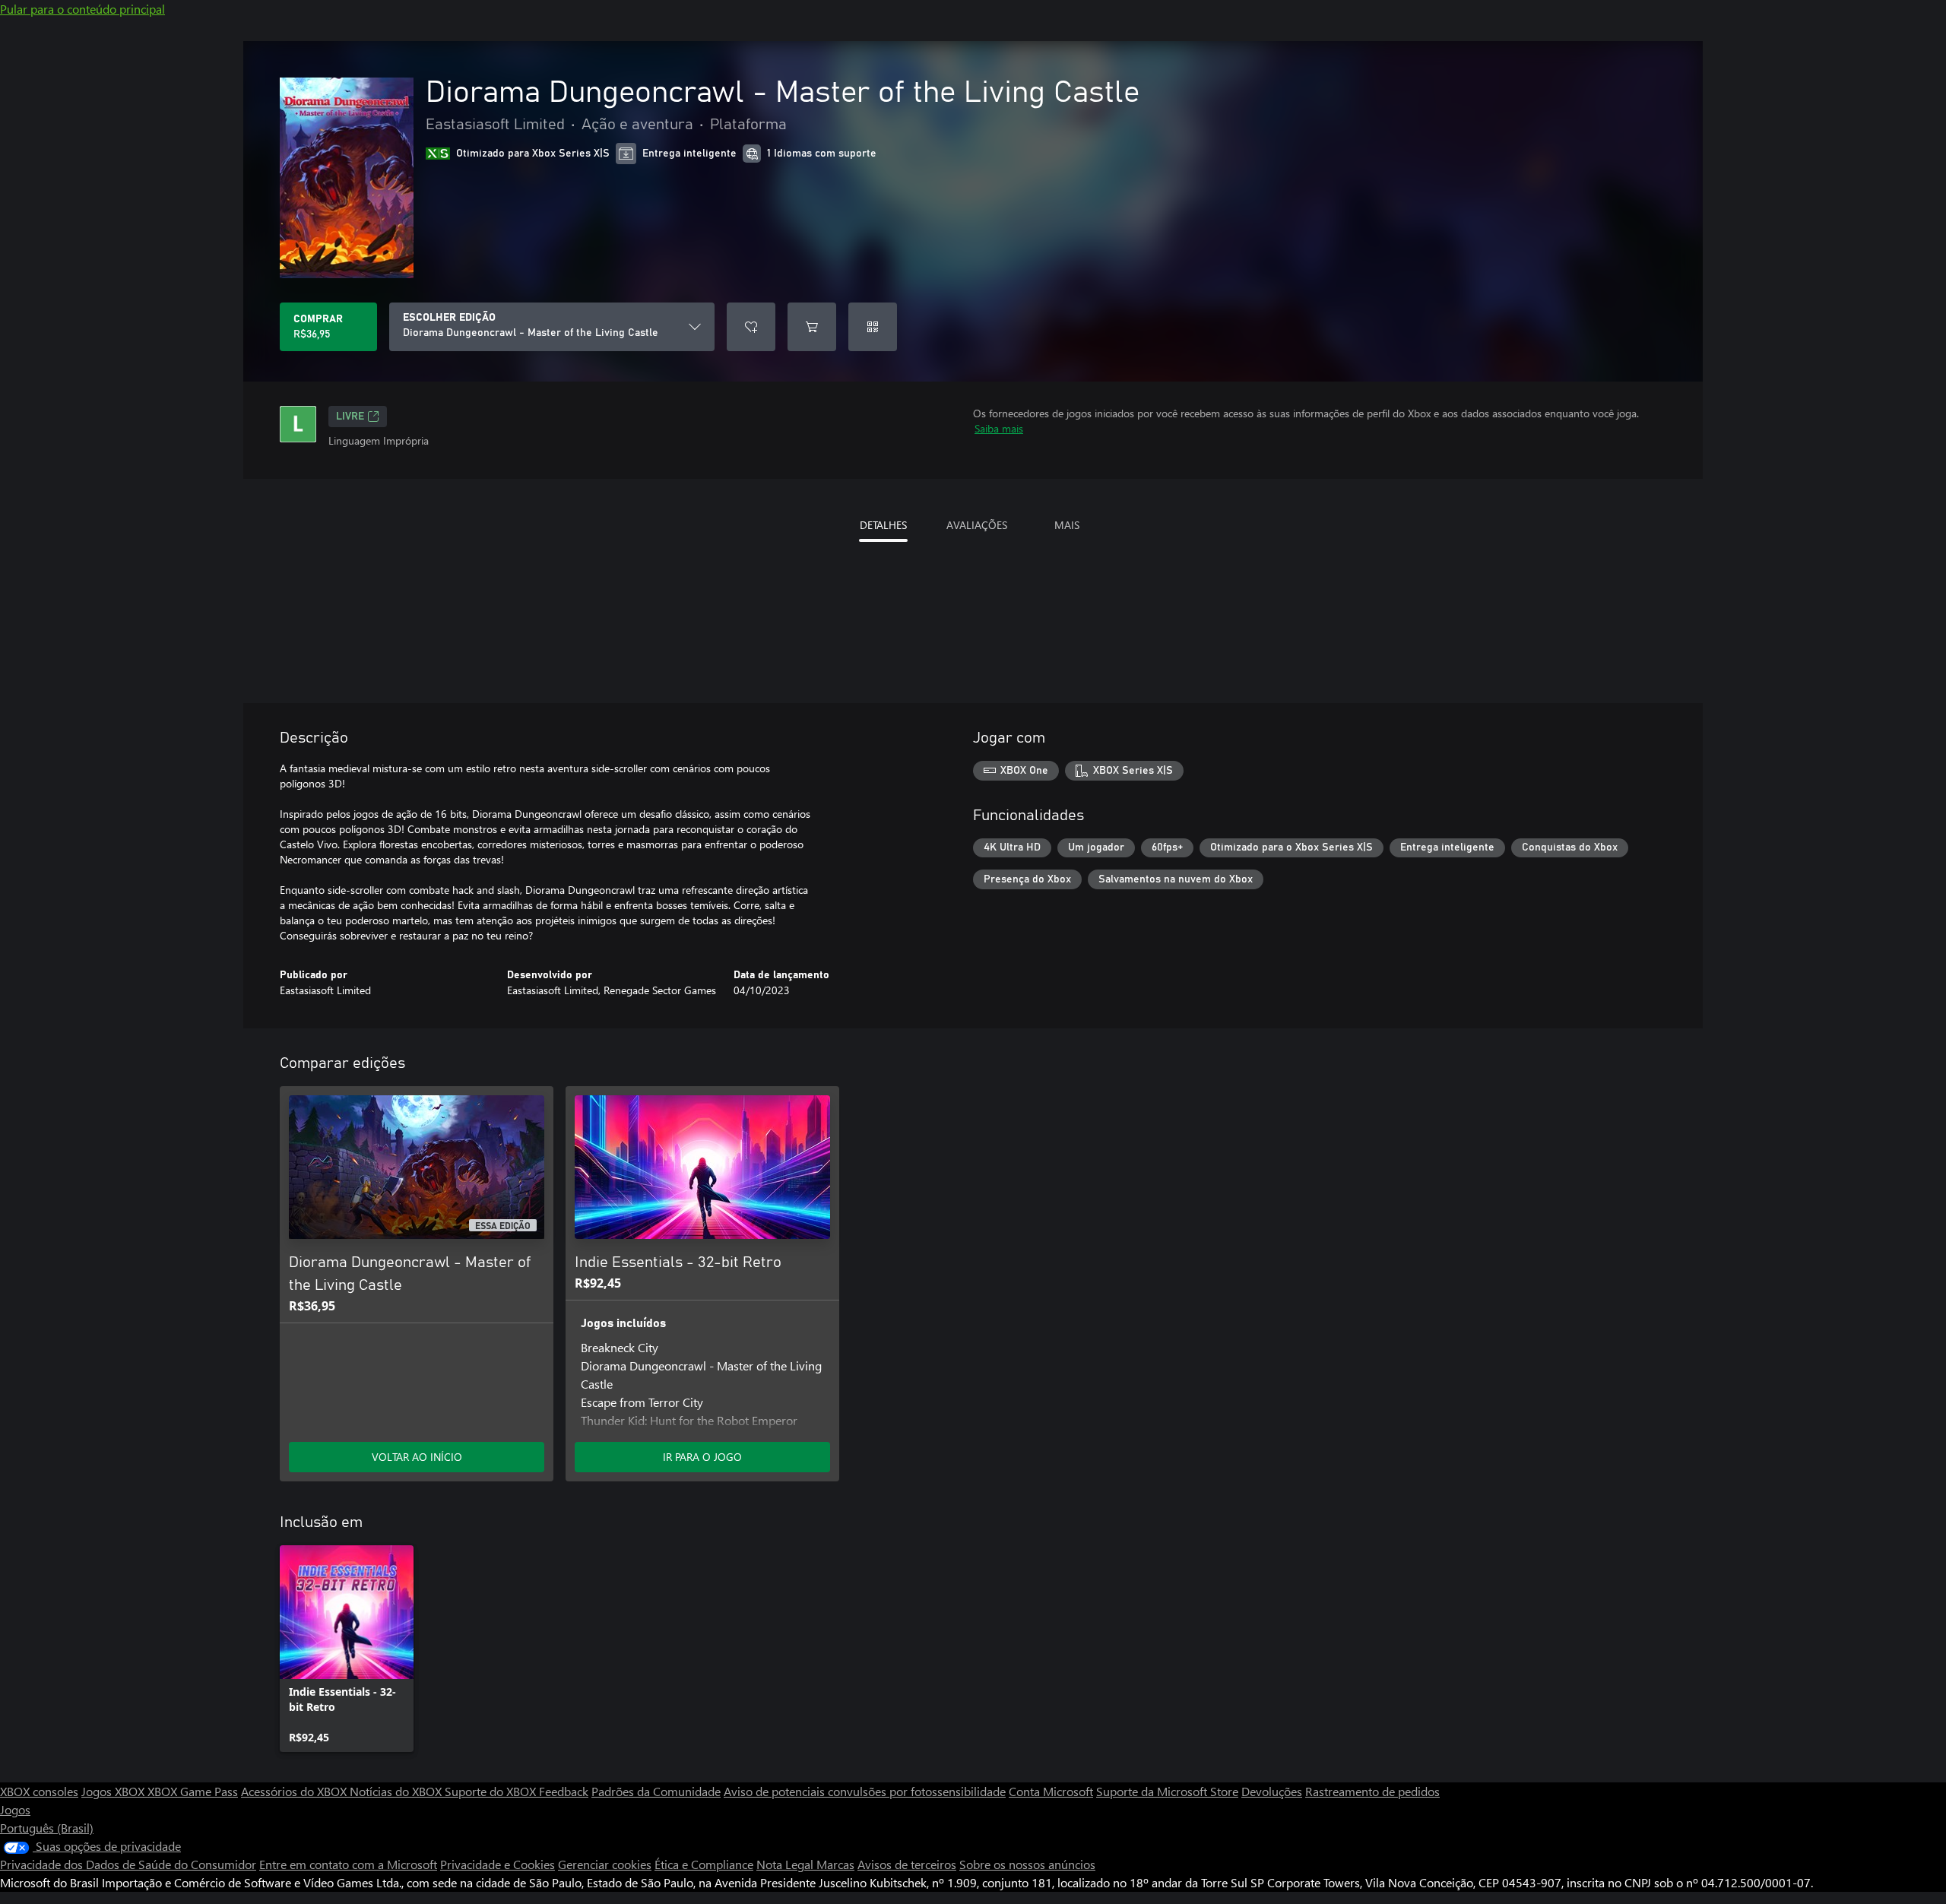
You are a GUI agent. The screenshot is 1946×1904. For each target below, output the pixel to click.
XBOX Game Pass (193, 1791)
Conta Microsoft (1051, 1791)
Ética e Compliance (704, 1864)
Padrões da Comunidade (656, 1791)
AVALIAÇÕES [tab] (977, 525)
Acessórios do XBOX (295, 1791)
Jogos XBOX (114, 1791)
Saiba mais (999, 428)
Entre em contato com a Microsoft (348, 1864)
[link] (347, 1649)
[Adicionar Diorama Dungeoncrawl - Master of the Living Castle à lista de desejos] (751, 327)
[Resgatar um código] (873, 327)
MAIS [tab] (1067, 525)
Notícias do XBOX (397, 1791)
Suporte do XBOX (492, 1791)
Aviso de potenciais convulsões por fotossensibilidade (865, 1791)
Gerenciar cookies (605, 1864)
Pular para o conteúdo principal (82, 9)
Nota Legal (786, 1864)
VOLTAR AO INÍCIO (417, 1457)
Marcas (835, 1864)
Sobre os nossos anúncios (1027, 1864)
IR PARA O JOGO (702, 1457)
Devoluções (1272, 1791)
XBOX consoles (39, 1791)
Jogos (15, 1809)
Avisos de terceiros (907, 1864)
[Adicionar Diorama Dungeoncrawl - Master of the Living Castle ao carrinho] (812, 327)
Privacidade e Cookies (498, 1864)
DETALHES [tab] (883, 525)
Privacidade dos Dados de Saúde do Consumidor (128, 1864)
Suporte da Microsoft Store (1167, 1791)
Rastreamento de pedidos (1372, 1791)
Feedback (564, 1791)
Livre (350, 417)
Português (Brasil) (47, 1828)
